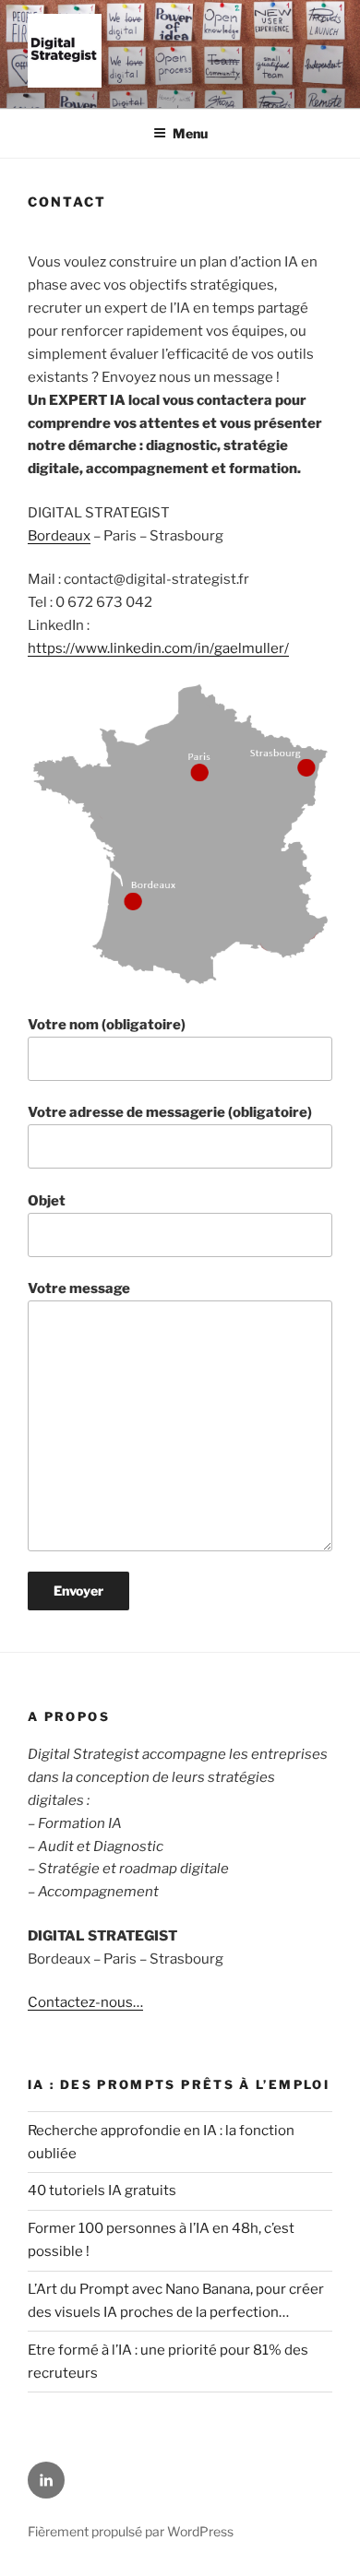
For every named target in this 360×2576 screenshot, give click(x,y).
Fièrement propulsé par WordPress (131, 2531)
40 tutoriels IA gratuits (102, 2190)
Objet (47, 1201)
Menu (190, 133)
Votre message (79, 1288)
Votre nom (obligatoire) (107, 1025)
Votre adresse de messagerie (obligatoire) (170, 1112)
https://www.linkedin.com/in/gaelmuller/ (158, 648)
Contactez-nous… (85, 2002)
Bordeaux (59, 536)
